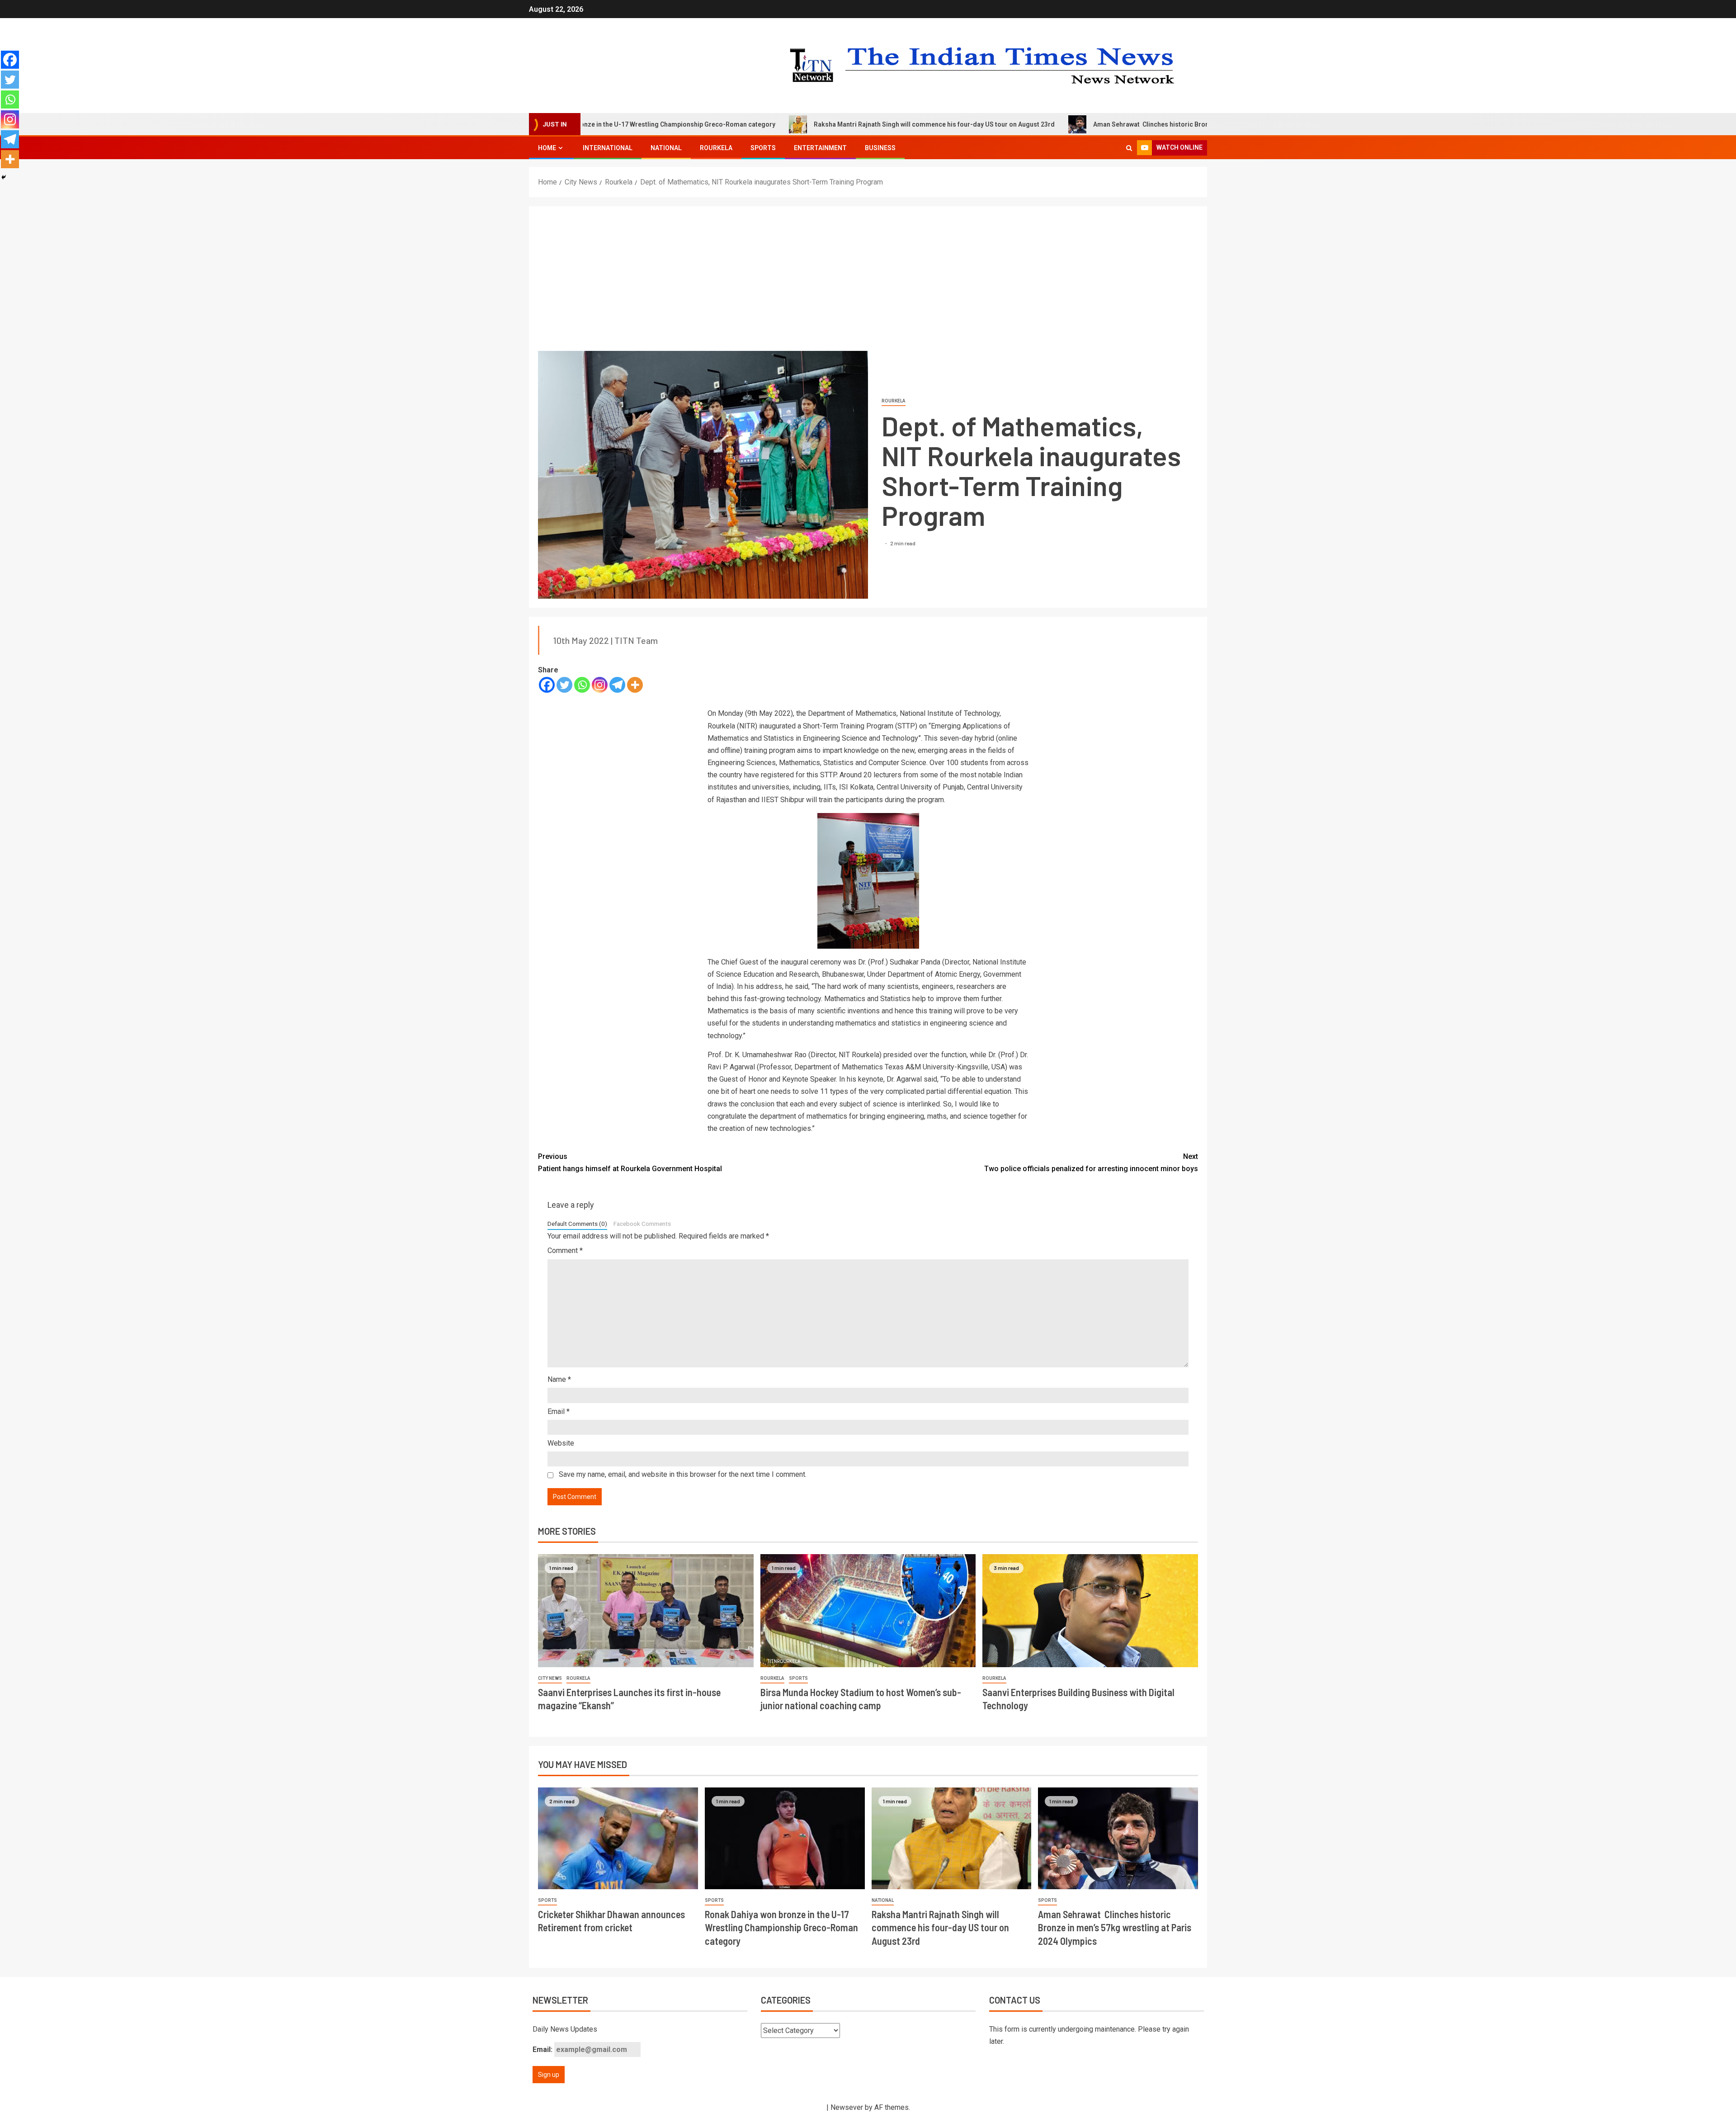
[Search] (1129, 148)
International (608, 148)
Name (559, 1379)
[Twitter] (564, 685)
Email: (543, 2049)
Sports (763, 148)
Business (880, 148)
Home (547, 148)
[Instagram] (600, 685)
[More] (635, 685)
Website (561, 1443)
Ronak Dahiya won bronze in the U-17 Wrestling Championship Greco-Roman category (781, 1927)
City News (550, 1678)
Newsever (847, 2107)
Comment (565, 1250)
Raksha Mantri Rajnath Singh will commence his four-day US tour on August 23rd (795, 124)
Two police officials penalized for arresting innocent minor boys (1091, 1163)
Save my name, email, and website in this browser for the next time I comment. (683, 1474)
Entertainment (820, 148)
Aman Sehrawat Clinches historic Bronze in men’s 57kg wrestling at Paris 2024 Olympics (1085, 124)
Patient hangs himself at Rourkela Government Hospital (630, 1163)
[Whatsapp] (582, 685)
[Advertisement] (868, 283)
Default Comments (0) (577, 1224)
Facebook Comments (642, 1224)
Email (559, 1411)
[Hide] (4, 177)
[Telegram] (617, 685)
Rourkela (716, 148)
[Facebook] (547, 685)
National (666, 148)
